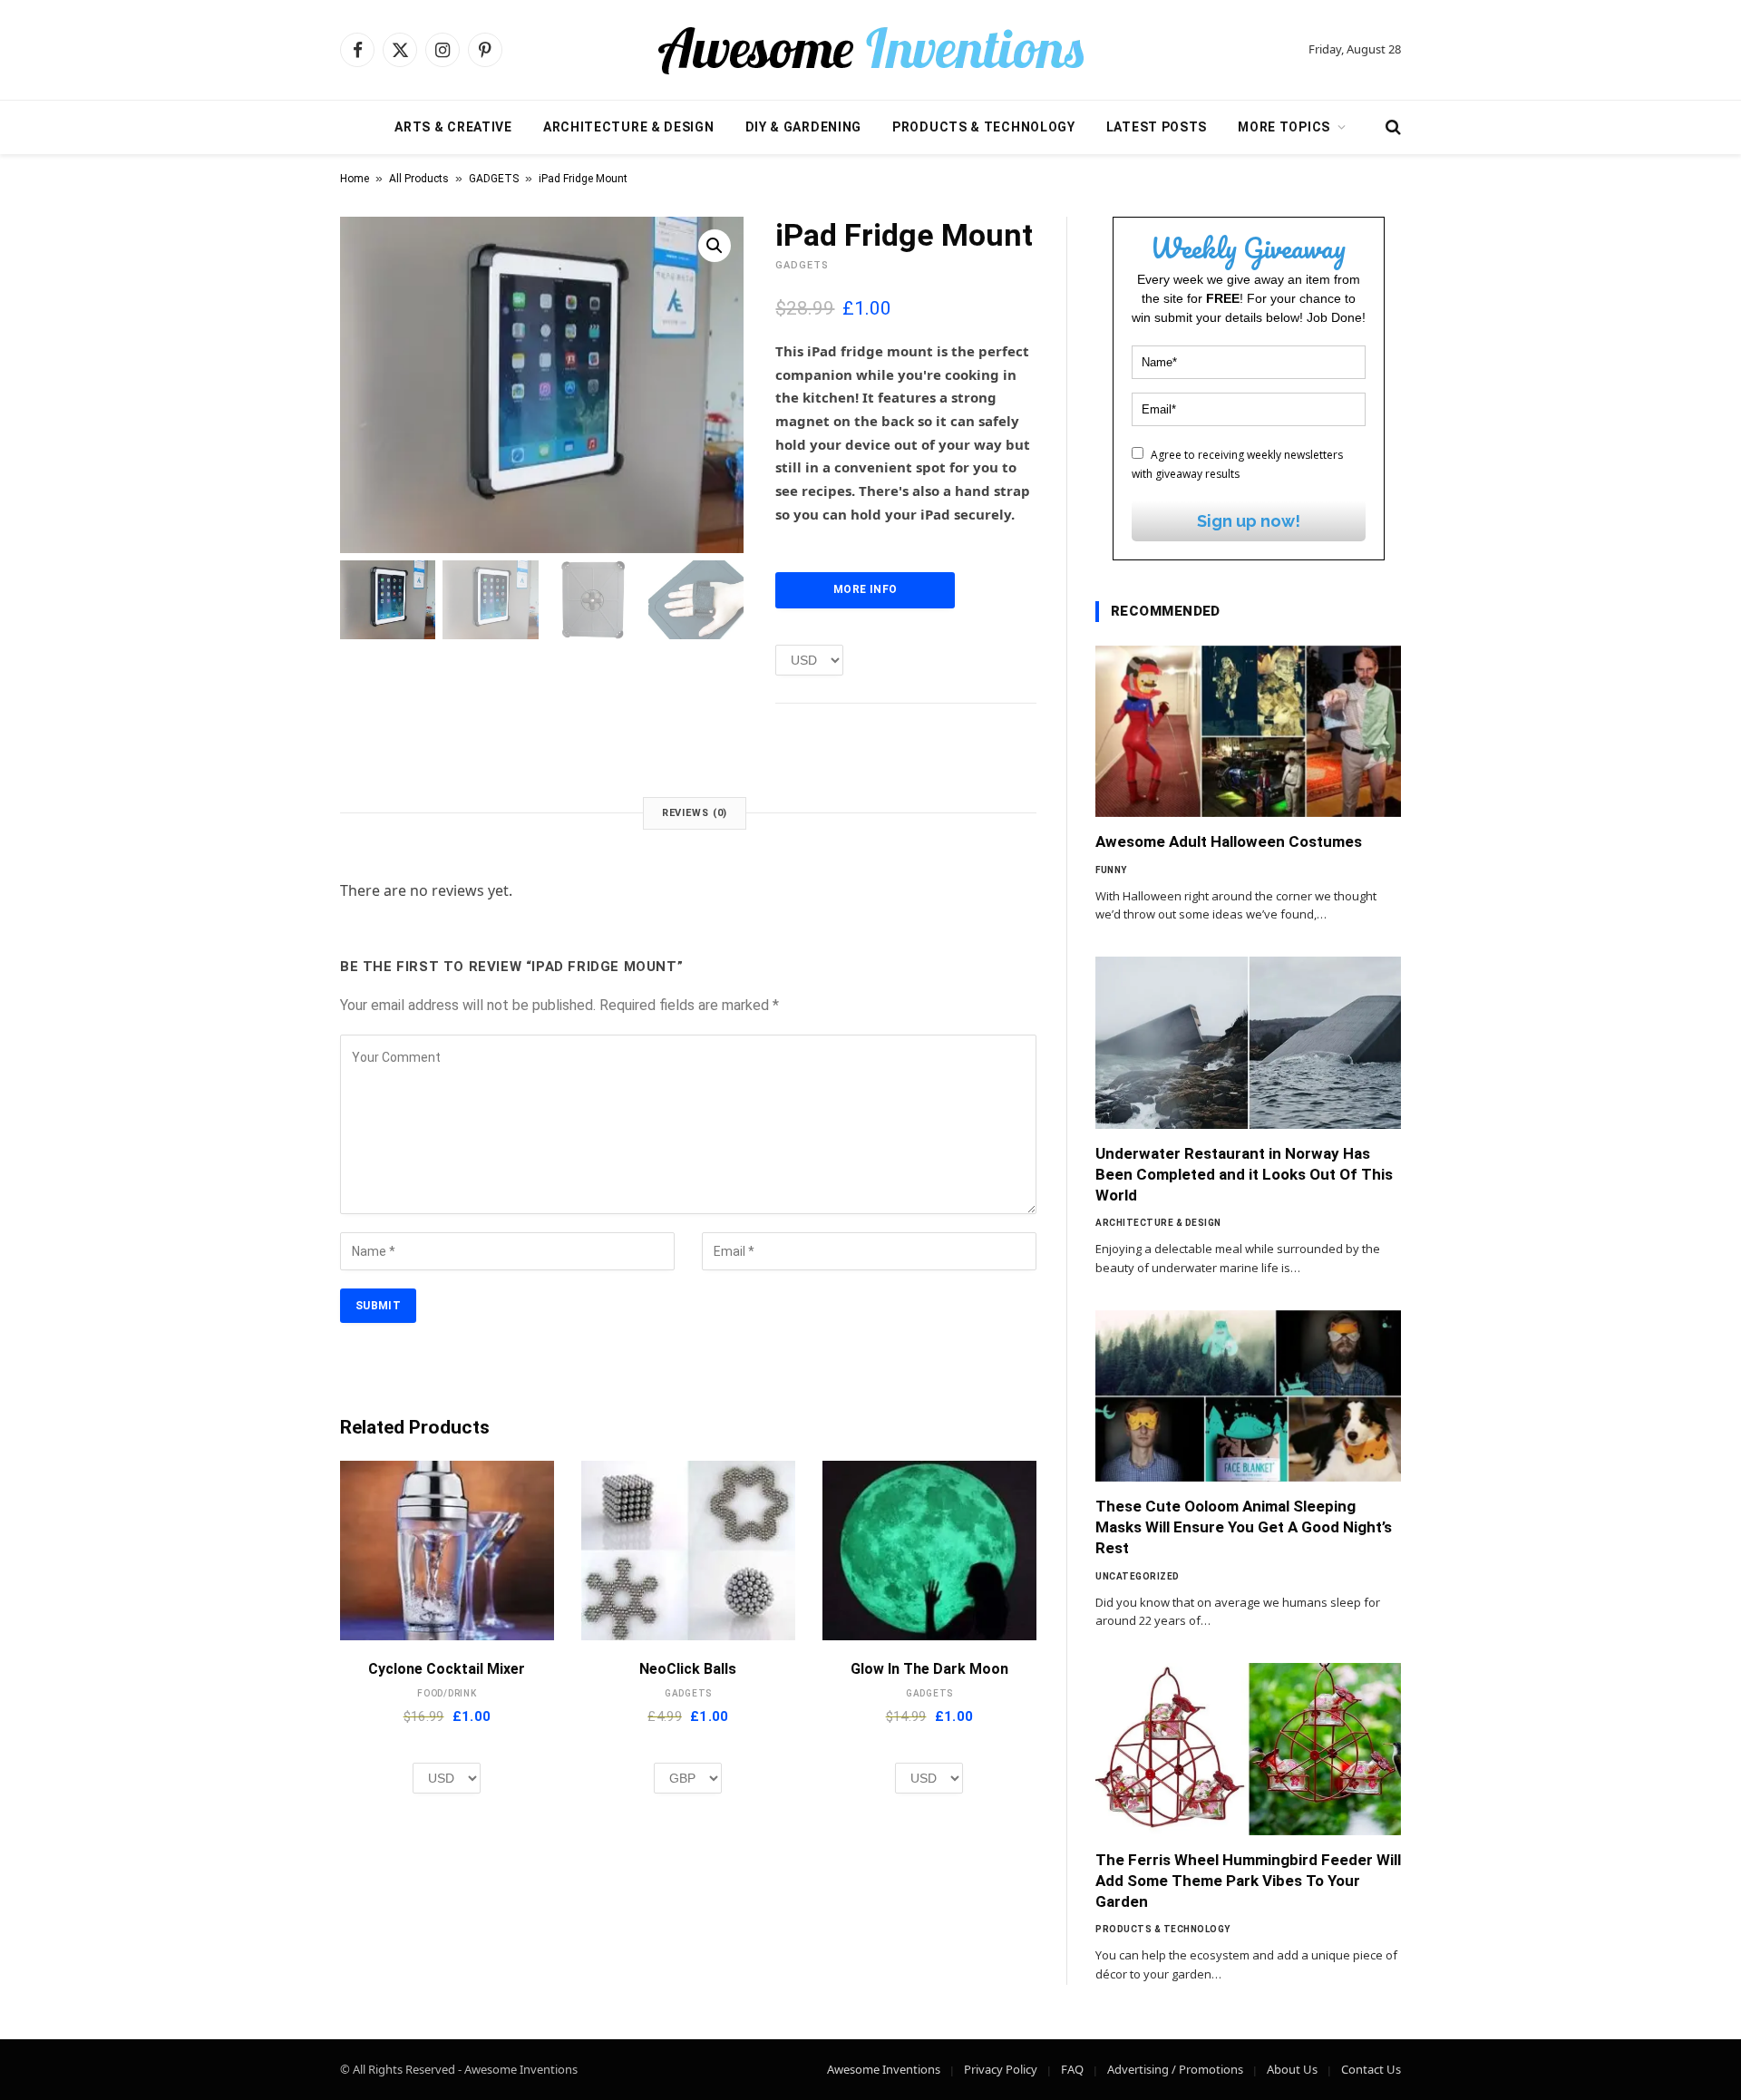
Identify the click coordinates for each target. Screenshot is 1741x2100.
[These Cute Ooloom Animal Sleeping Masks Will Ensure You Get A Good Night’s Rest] (1248, 1396)
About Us (1292, 2069)
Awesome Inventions (884, 2069)
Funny (1111, 870)
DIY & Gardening (804, 127)
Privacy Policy (1001, 2069)
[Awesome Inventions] (870, 50)
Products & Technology (984, 127)
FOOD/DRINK (447, 1693)
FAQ (1072, 2069)
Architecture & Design (629, 127)
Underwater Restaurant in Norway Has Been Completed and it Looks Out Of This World (1244, 1174)
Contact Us (1371, 2069)
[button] (715, 246)
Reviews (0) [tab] (695, 813)
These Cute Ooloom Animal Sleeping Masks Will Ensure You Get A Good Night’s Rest (1244, 1527)
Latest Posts (1157, 127)
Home (355, 179)
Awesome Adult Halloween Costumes (1229, 841)
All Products (419, 179)
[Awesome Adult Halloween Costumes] (1248, 732)
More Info (865, 589)
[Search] (1391, 127)
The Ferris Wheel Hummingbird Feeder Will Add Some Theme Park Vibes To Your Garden (1248, 1881)
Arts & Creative (453, 127)
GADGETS (494, 179)
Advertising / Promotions (1175, 2069)
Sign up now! (1249, 521)
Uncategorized (1138, 1576)
